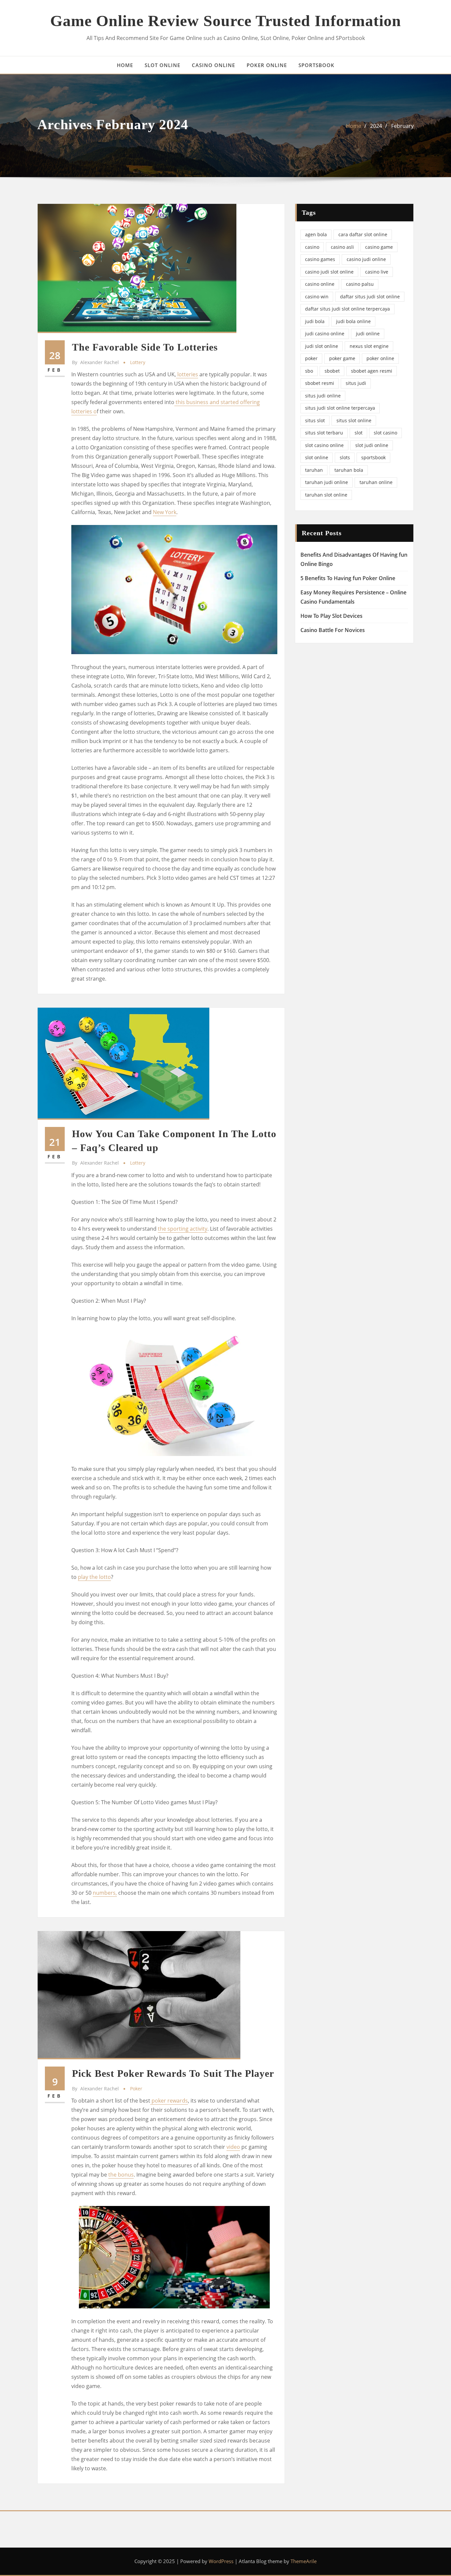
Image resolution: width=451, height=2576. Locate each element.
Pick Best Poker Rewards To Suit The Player (173, 2073)
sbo (309, 371)
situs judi (356, 383)
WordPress (221, 2561)
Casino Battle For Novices (333, 630)
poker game (342, 358)
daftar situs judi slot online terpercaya (347, 309)
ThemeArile (304, 2561)
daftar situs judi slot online (370, 297)
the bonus (121, 2175)
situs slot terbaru (324, 433)
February (402, 126)
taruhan (314, 470)
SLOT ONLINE (162, 65)
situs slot (315, 420)
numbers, (105, 1893)
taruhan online (376, 482)
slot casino (385, 433)
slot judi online (372, 445)
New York (165, 512)
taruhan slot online (326, 495)
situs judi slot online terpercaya (340, 408)
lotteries (187, 374)
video (233, 2147)
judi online (368, 334)
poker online (380, 358)
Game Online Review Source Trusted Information (226, 21)
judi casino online (325, 334)
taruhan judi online (327, 482)
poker (136, 2089)
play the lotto (94, 1577)
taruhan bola (349, 470)
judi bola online (353, 321)
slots (345, 457)
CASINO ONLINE (213, 65)
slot (359, 433)
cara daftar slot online (363, 234)
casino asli (342, 247)
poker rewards (169, 2101)
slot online (317, 457)
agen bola (316, 234)
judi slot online (322, 346)
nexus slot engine (369, 346)
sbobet (332, 371)
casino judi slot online (329, 272)
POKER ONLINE (267, 65)
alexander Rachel (95, 362)
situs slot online (354, 420)
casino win (317, 297)
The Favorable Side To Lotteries (145, 347)
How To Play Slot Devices (331, 616)
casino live (377, 272)
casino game (379, 247)
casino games (320, 259)
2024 (376, 126)
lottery (138, 362)
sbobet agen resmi (372, 371)
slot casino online (324, 445)
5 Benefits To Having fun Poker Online (348, 578)
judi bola (315, 321)
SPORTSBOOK (316, 65)
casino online (320, 284)
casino (312, 247)
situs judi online (323, 396)
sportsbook (373, 457)
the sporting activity (183, 1229)
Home (354, 126)
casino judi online (366, 259)
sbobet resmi (320, 383)
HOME (125, 65)
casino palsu (360, 284)
